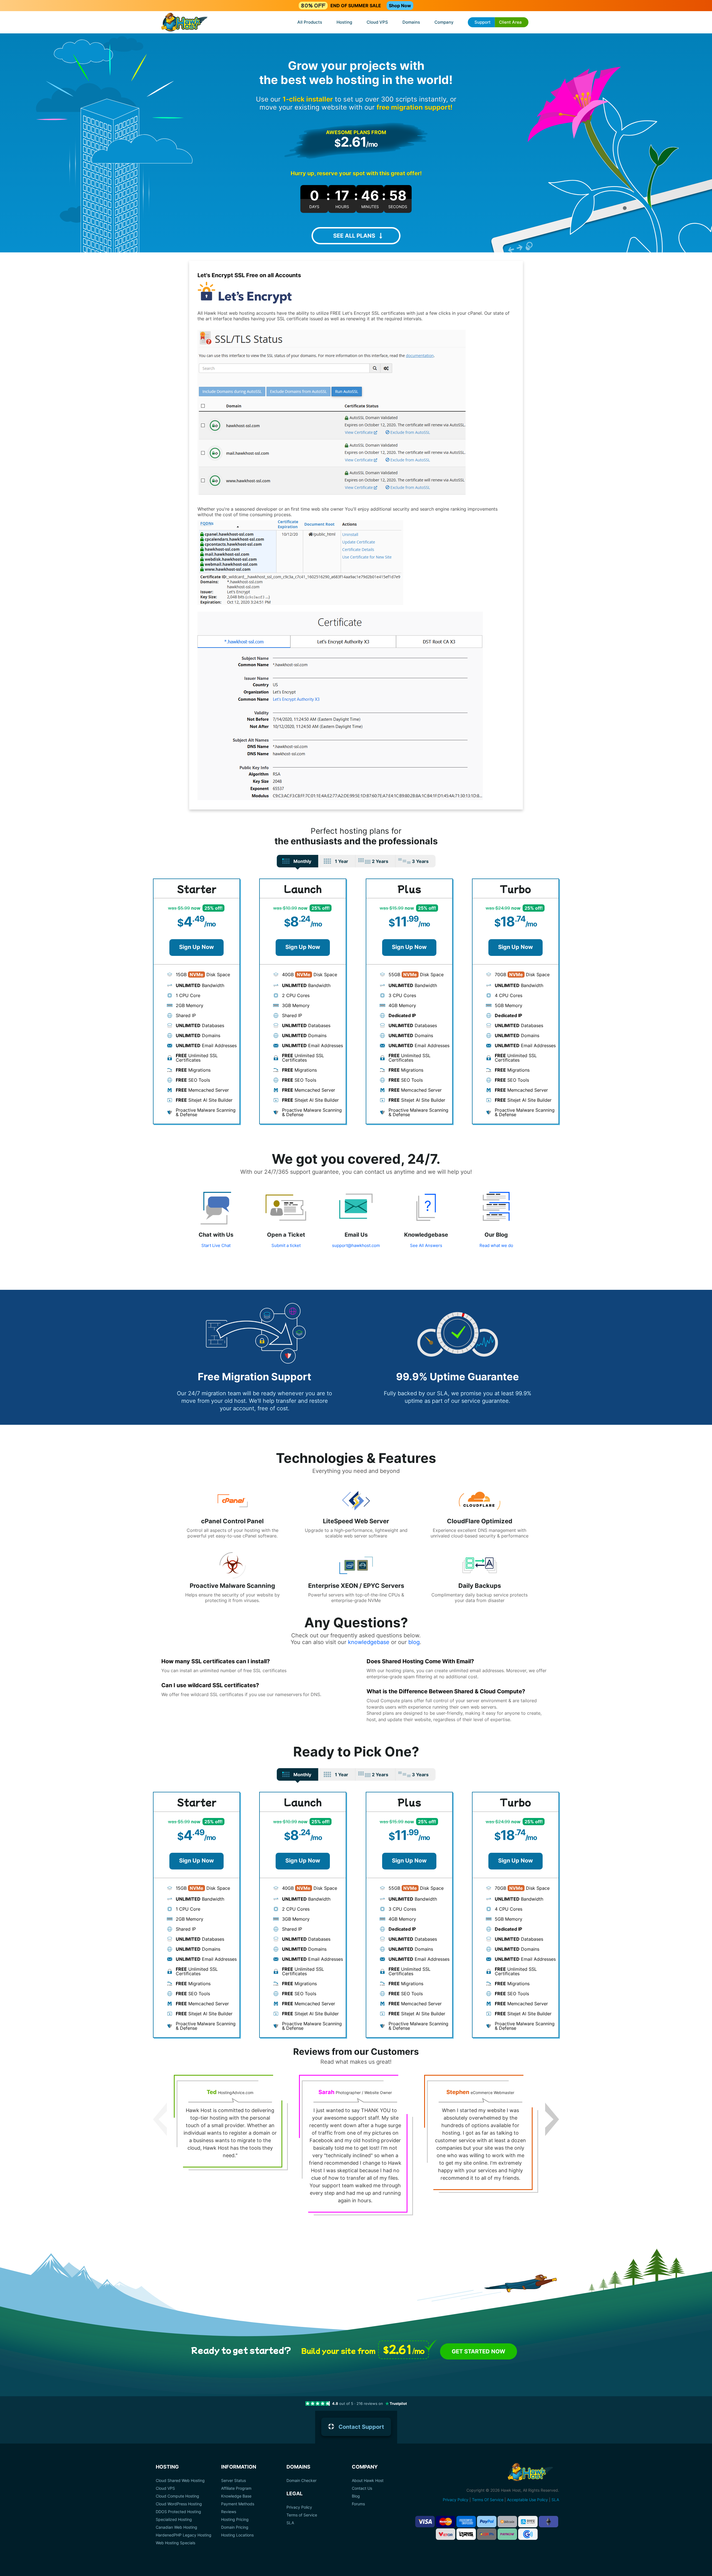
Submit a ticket (286, 1245)
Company (444, 22)
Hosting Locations (237, 2535)
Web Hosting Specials (175, 2543)
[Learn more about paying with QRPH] (487, 2534)
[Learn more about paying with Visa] (425, 2522)
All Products (310, 22)
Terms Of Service (488, 2500)
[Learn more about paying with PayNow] (507, 2534)
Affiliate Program (236, 2488)
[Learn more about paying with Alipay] (528, 2522)
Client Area (510, 22)
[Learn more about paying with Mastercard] (446, 2522)
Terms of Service (302, 2515)
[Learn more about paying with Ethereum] (548, 2522)
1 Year (342, 861)
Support (483, 22)
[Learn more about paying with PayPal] (487, 2522)
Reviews (229, 2512)
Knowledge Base (236, 2496)
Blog (356, 2496)
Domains (411, 22)
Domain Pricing (235, 2527)
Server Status (233, 2481)
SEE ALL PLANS (354, 236)
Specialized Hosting (174, 2520)
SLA (290, 2523)
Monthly (302, 861)
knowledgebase (369, 1642)
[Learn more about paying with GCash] (528, 2534)
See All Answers (426, 1245)
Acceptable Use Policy (527, 2500)
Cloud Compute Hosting (177, 2496)
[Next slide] (552, 2119)
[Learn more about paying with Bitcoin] (507, 2522)
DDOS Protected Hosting (178, 2512)
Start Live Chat (216, 1245)
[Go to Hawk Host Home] (184, 23)
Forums (358, 2504)
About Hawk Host (368, 2481)
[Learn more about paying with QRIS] (466, 2534)
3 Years (420, 861)
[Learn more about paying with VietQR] (446, 2534)
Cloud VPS (377, 22)
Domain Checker (301, 2481)
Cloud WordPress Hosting (179, 2504)
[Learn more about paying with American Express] (466, 2522)
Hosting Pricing (235, 2520)
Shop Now (400, 6)
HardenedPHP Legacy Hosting (184, 2535)
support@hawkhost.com (356, 1245)
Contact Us (362, 2488)
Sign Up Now (196, 947)
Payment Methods (238, 2504)
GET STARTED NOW (479, 2351)
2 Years (380, 861)
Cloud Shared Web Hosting (180, 2481)
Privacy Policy (299, 2507)
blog (414, 1642)
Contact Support (361, 2427)
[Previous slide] (160, 2119)
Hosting (344, 22)
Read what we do (496, 1245)
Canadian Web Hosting (176, 2527)
